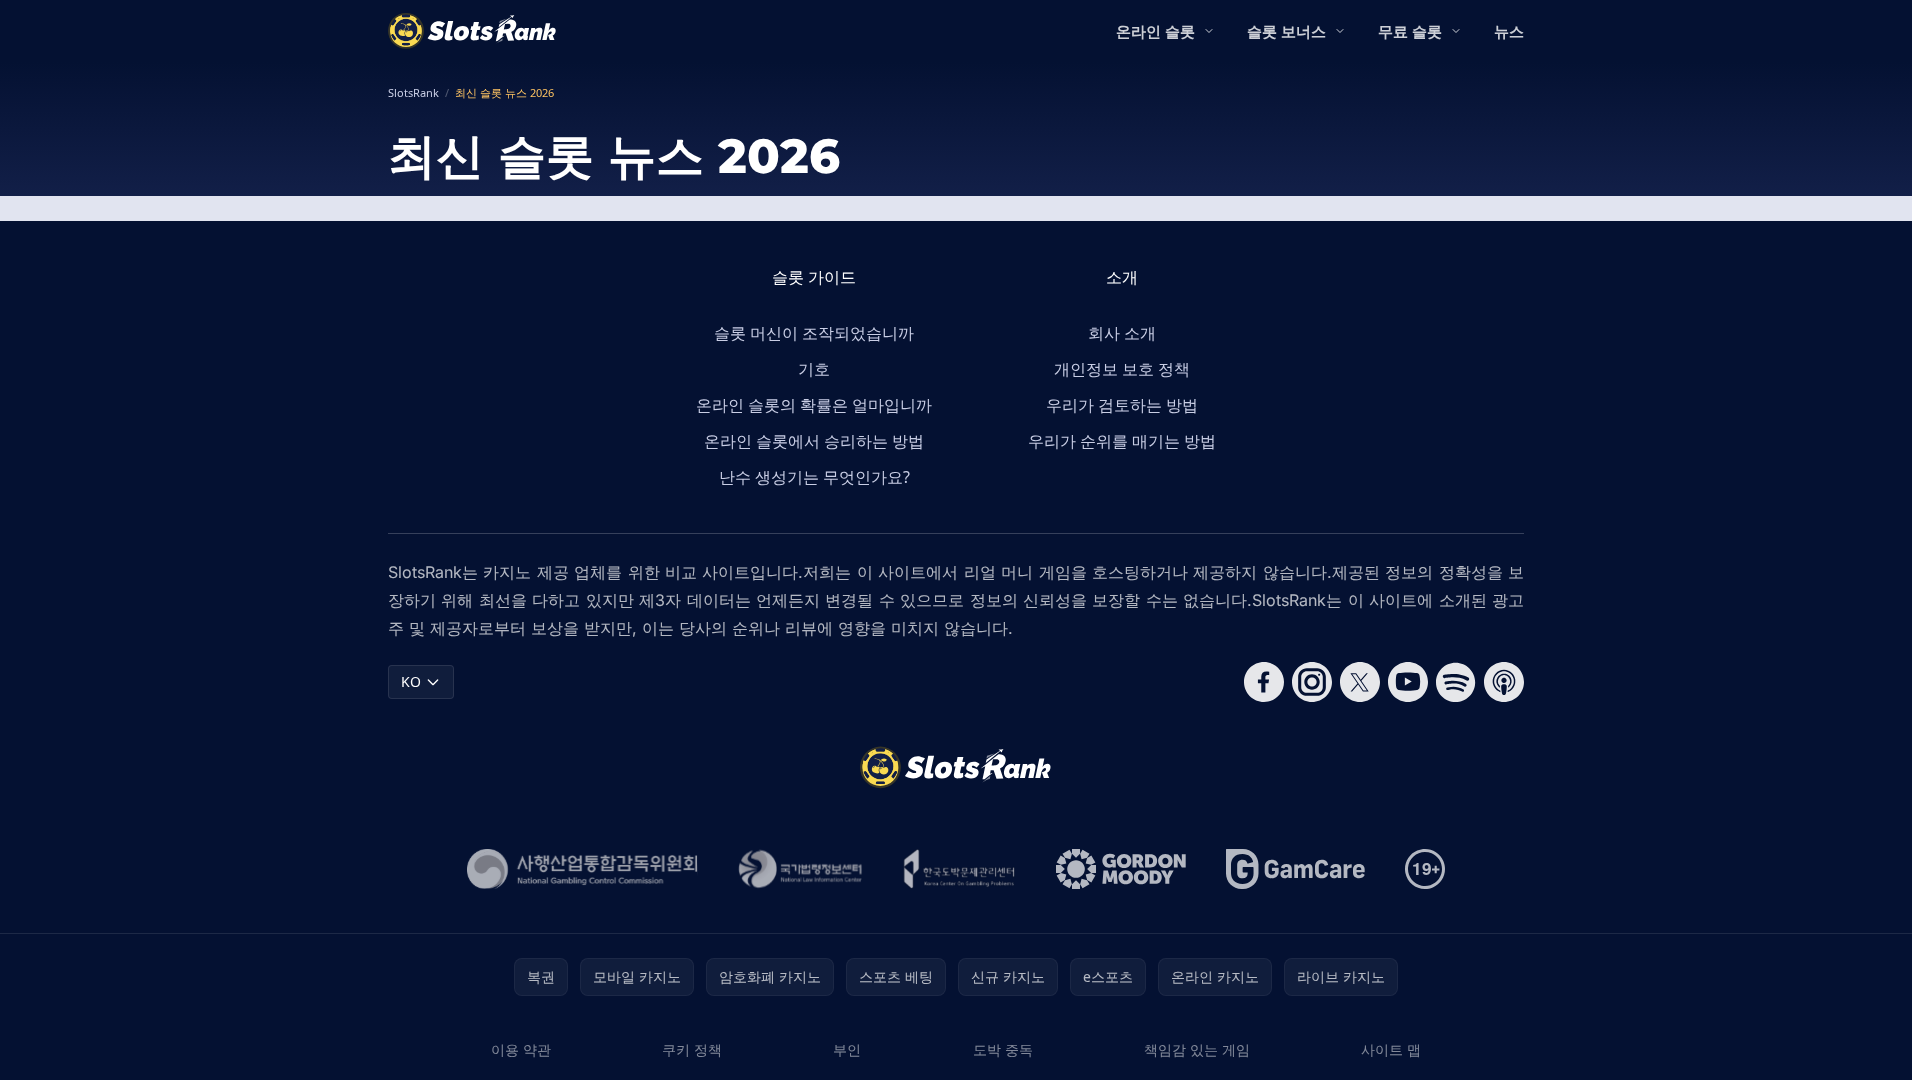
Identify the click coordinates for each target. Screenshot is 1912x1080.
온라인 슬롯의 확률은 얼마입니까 (814, 405)
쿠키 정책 (692, 1049)
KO (411, 681)
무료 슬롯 (1410, 31)
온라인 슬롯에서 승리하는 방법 (814, 441)
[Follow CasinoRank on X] (1360, 682)
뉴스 (1509, 31)
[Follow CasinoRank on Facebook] (1264, 682)
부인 (847, 1049)
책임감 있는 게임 (1197, 1049)
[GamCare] (1295, 869)
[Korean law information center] (800, 869)
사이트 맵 (1391, 1049)
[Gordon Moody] (1121, 869)
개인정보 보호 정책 (1122, 369)
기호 (814, 369)
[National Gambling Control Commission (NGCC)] (582, 869)
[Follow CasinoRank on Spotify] (1456, 682)
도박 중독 (1003, 1049)
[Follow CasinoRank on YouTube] (1408, 682)
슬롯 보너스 (1286, 31)
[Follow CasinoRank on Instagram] (1312, 682)
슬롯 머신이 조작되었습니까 (814, 333)
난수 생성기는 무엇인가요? (814, 477)
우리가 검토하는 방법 (1122, 405)
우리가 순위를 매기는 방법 (1122, 441)
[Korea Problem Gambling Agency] (959, 869)
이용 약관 (521, 1049)
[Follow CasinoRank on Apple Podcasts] (1504, 682)
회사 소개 (1122, 333)
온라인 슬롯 (1155, 31)
